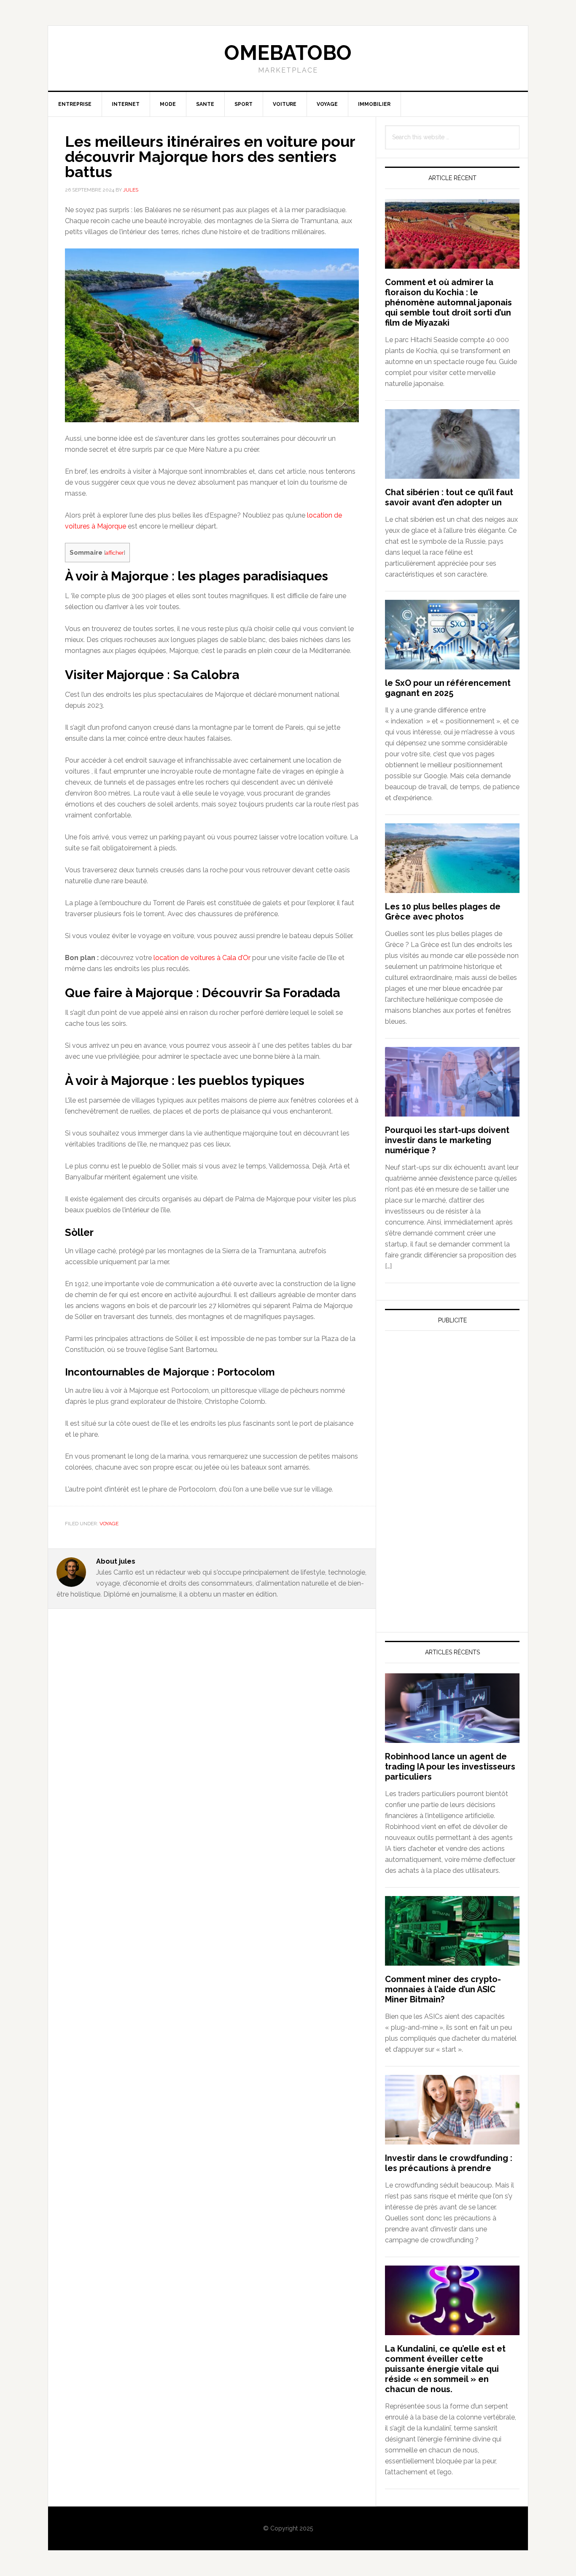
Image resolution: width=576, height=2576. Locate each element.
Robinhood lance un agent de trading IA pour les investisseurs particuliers (450, 1767)
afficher (115, 553)
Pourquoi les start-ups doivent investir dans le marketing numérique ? (447, 1140)
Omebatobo (288, 53)
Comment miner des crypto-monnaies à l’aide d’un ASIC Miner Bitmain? (443, 1989)
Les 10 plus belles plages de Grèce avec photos (443, 912)
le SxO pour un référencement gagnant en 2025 (448, 688)
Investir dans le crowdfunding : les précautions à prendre (449, 2163)
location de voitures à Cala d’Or (202, 958)
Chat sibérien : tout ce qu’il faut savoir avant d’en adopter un (449, 497)
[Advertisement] (448, 1416)
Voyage (109, 1524)
